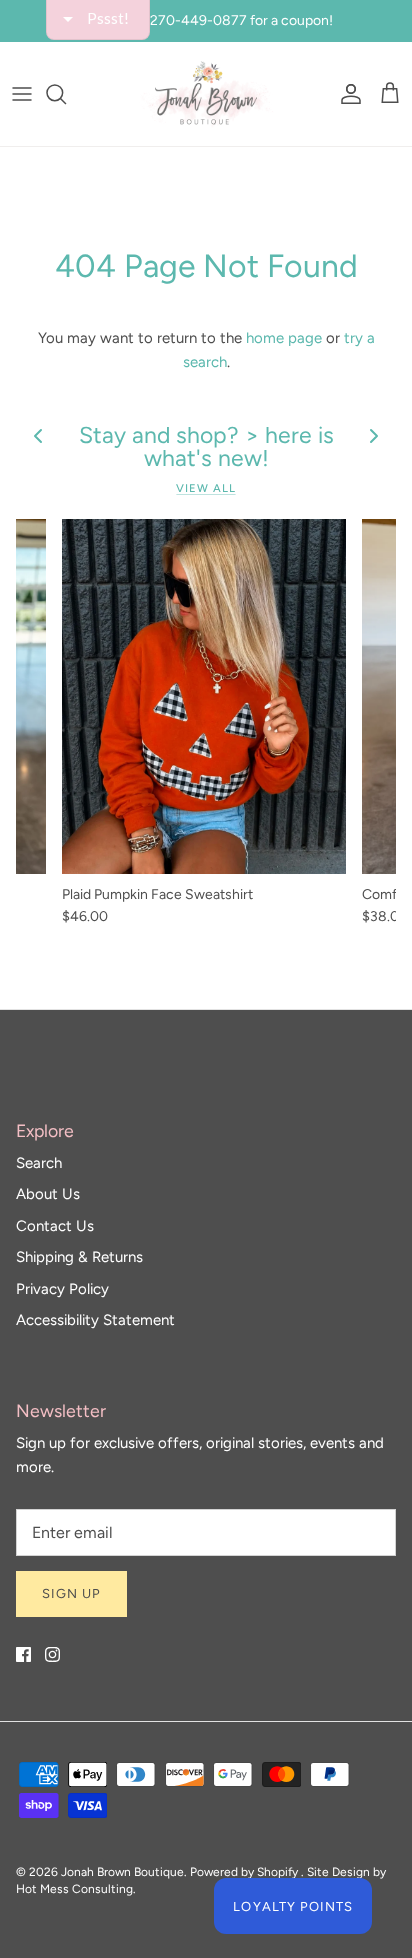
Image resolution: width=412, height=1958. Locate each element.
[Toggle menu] (22, 94)
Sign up (71, 1593)
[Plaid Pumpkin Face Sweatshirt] (204, 696)
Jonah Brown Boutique (122, 1872)
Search (39, 1163)
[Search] (66, 94)
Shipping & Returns (79, 1257)
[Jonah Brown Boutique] (206, 94)
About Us (48, 1194)
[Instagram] (52, 1654)
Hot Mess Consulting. (76, 1889)
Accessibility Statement (95, 1320)
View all (205, 488)
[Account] (346, 94)
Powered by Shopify (244, 1872)
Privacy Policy (62, 1289)
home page (284, 338)
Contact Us (55, 1226)
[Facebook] (23, 1654)
